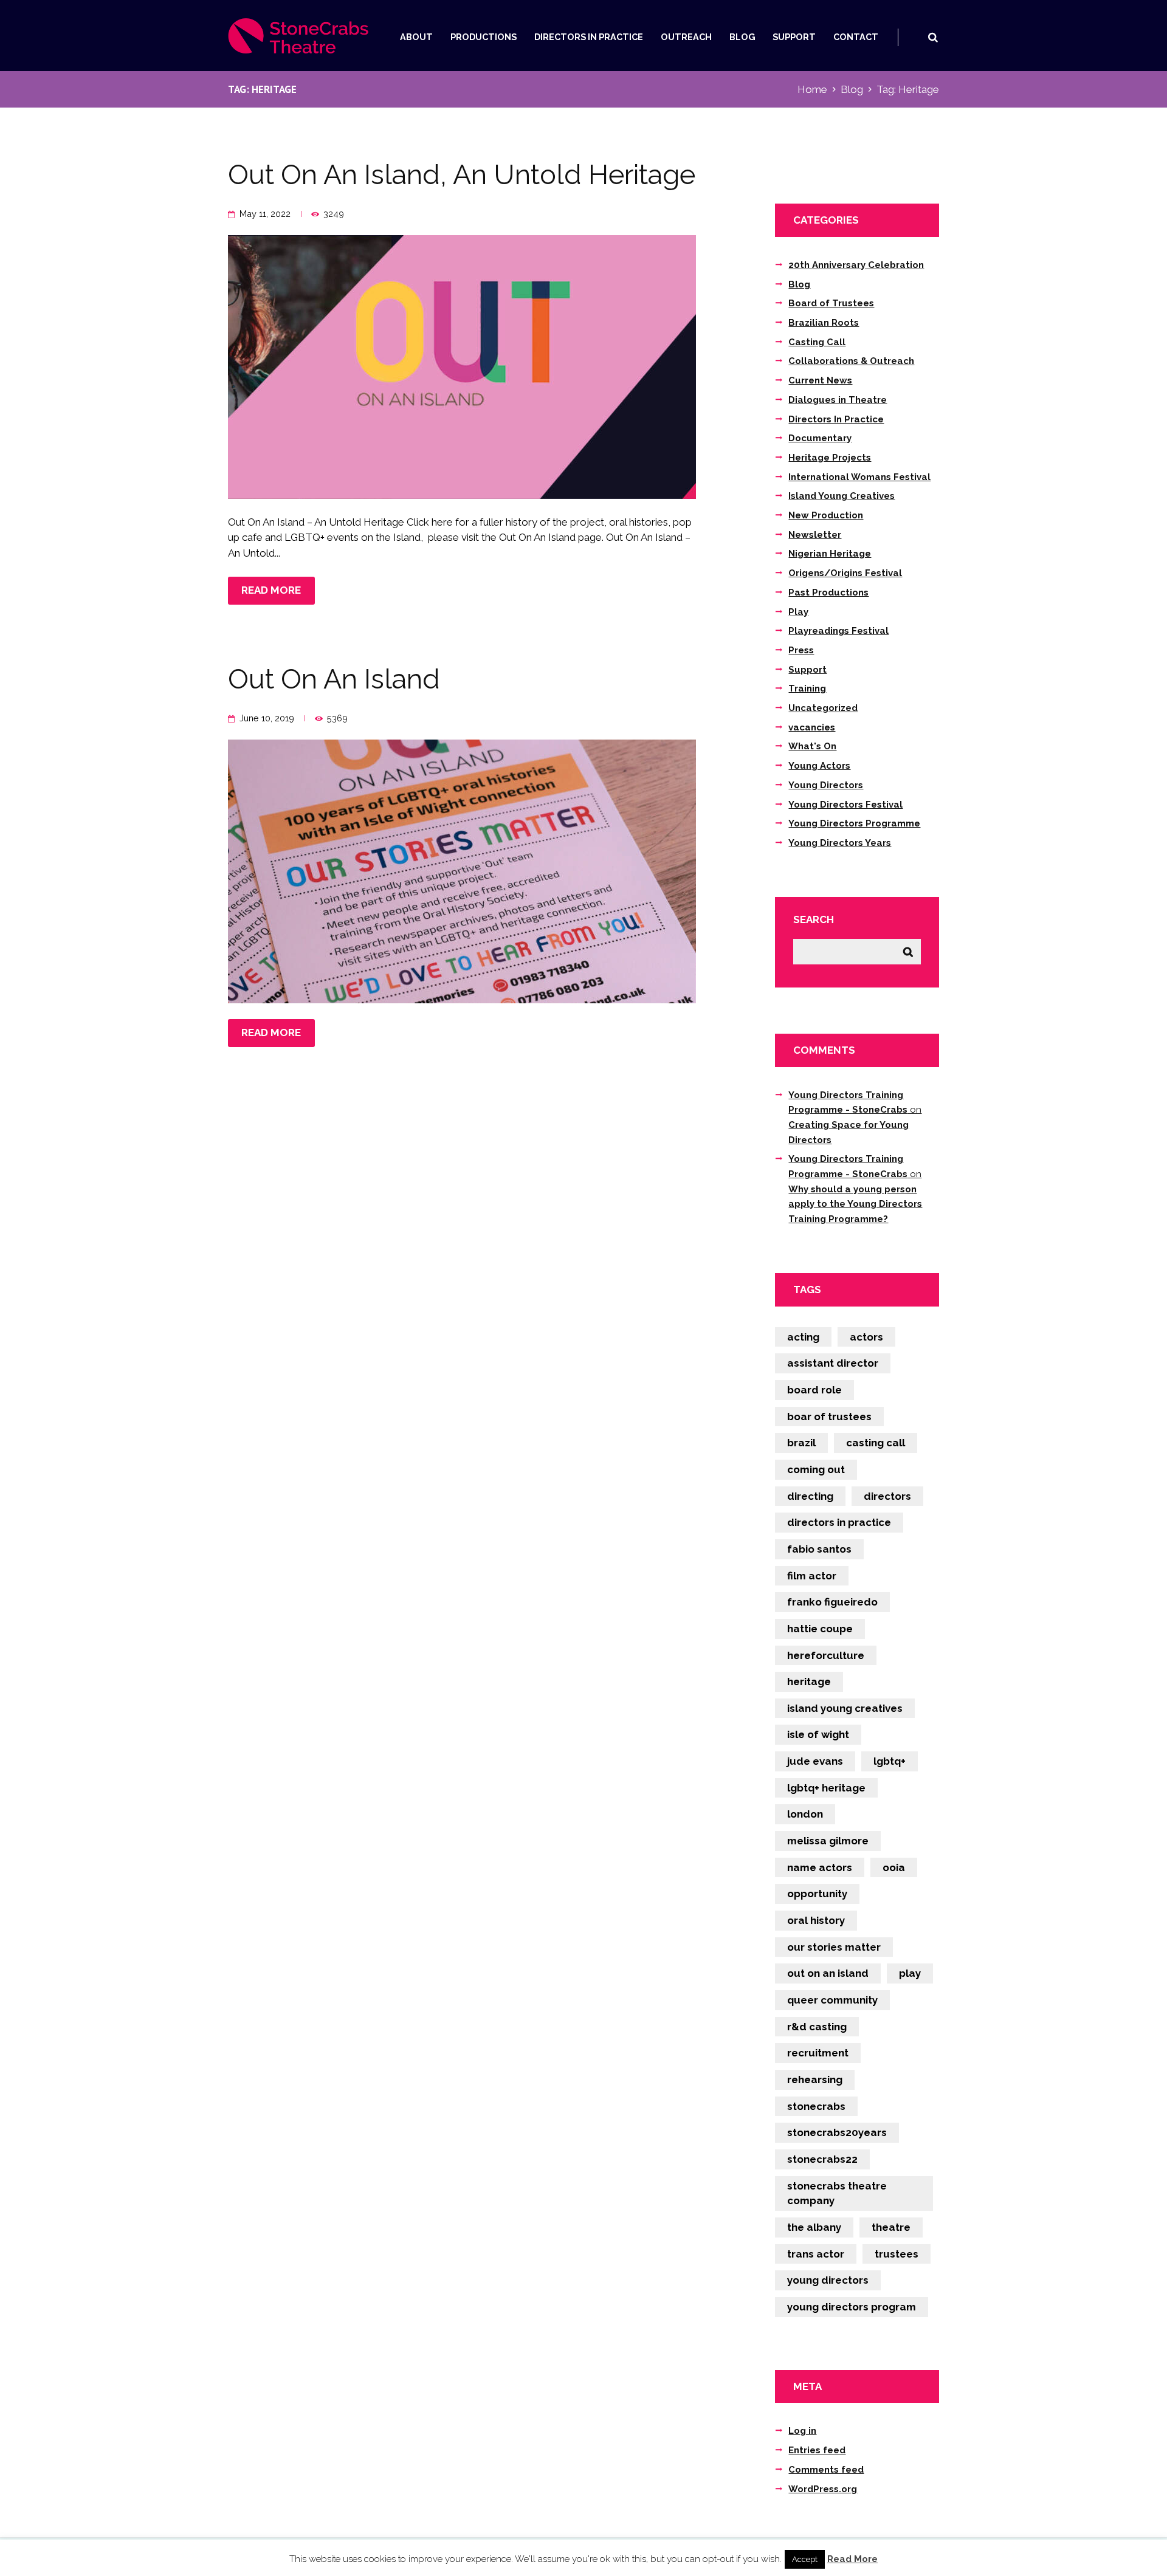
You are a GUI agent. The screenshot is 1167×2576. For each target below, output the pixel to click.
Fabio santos (819, 1549)
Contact (856, 37)
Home (812, 89)
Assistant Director (833, 1363)
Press (801, 650)
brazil (801, 1443)
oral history (816, 1920)
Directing (810, 1496)
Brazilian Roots (824, 323)
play (910, 1973)
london (805, 1814)
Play (798, 612)
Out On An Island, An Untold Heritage (462, 175)
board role (814, 1390)
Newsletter (815, 535)
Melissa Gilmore (828, 1841)
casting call (876, 1443)
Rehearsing (815, 2080)
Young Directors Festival (845, 805)
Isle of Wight (818, 1734)
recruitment (818, 2053)
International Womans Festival (859, 477)
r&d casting (817, 2027)
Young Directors (826, 785)
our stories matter (834, 1947)
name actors (820, 1867)
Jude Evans (815, 1761)
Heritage (809, 1681)
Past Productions (828, 592)
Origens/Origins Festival (845, 573)
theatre (891, 2227)
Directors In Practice (589, 37)
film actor (812, 1576)
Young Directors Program (852, 2307)
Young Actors (819, 766)
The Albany (814, 2227)
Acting (803, 1337)
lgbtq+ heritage (826, 1788)
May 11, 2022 (265, 214)
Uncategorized (823, 708)
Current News (820, 380)
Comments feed (826, 2470)
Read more (271, 590)
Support (794, 37)
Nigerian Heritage (830, 554)
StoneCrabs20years (837, 2132)
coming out (816, 1469)
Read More (852, 2559)
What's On (812, 746)
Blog (742, 37)
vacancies (812, 727)
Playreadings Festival (838, 631)
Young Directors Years (840, 843)
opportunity (817, 1894)
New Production (826, 515)
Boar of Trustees (829, 1417)
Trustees (897, 2254)
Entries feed (817, 2450)
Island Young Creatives (842, 496)
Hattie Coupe (820, 1629)
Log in (802, 2431)
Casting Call (817, 342)
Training (807, 689)
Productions (484, 37)
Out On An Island (334, 679)
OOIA (894, 1867)
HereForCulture (826, 1655)
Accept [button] (805, 2559)
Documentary (820, 438)
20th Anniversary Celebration (856, 265)
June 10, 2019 (267, 718)
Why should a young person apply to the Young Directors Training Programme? (855, 1204)
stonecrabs (816, 2106)
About (416, 37)
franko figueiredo (832, 1602)
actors (866, 1337)
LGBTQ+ (890, 1761)
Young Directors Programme (854, 823)
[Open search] (933, 37)
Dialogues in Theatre (838, 400)
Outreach (686, 37)
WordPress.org (823, 2489)
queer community (832, 2000)
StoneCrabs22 (822, 2159)
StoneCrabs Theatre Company (837, 2193)
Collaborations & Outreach (851, 361)
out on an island (828, 1973)
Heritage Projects (830, 458)
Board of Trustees (831, 303)
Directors (887, 1496)
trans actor (816, 2254)
